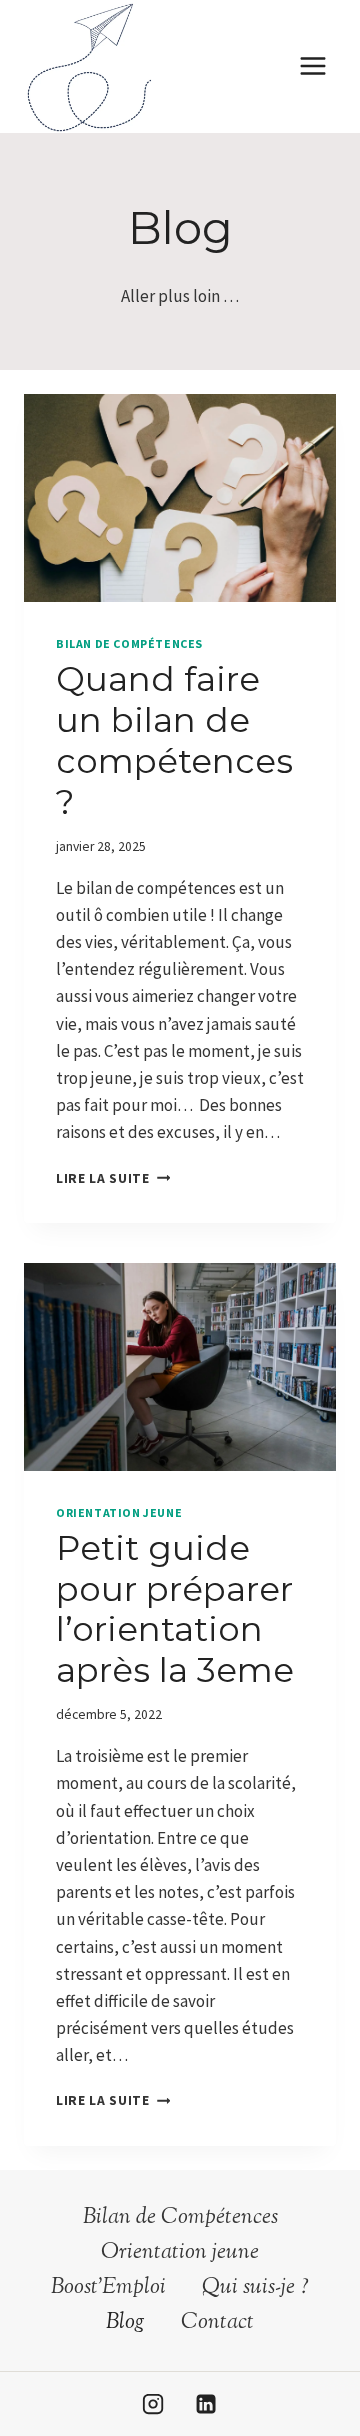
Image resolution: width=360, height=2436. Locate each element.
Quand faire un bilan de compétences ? (174, 740)
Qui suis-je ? (255, 2288)
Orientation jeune (180, 2253)
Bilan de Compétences (129, 643)
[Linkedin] (206, 2404)
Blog (125, 2323)
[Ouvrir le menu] (312, 66)
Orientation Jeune (119, 1512)
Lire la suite (108, 1178)
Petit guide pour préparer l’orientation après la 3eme (175, 1609)
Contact (217, 2323)
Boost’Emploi (108, 2288)
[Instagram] (153, 2404)
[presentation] (180, 498)
